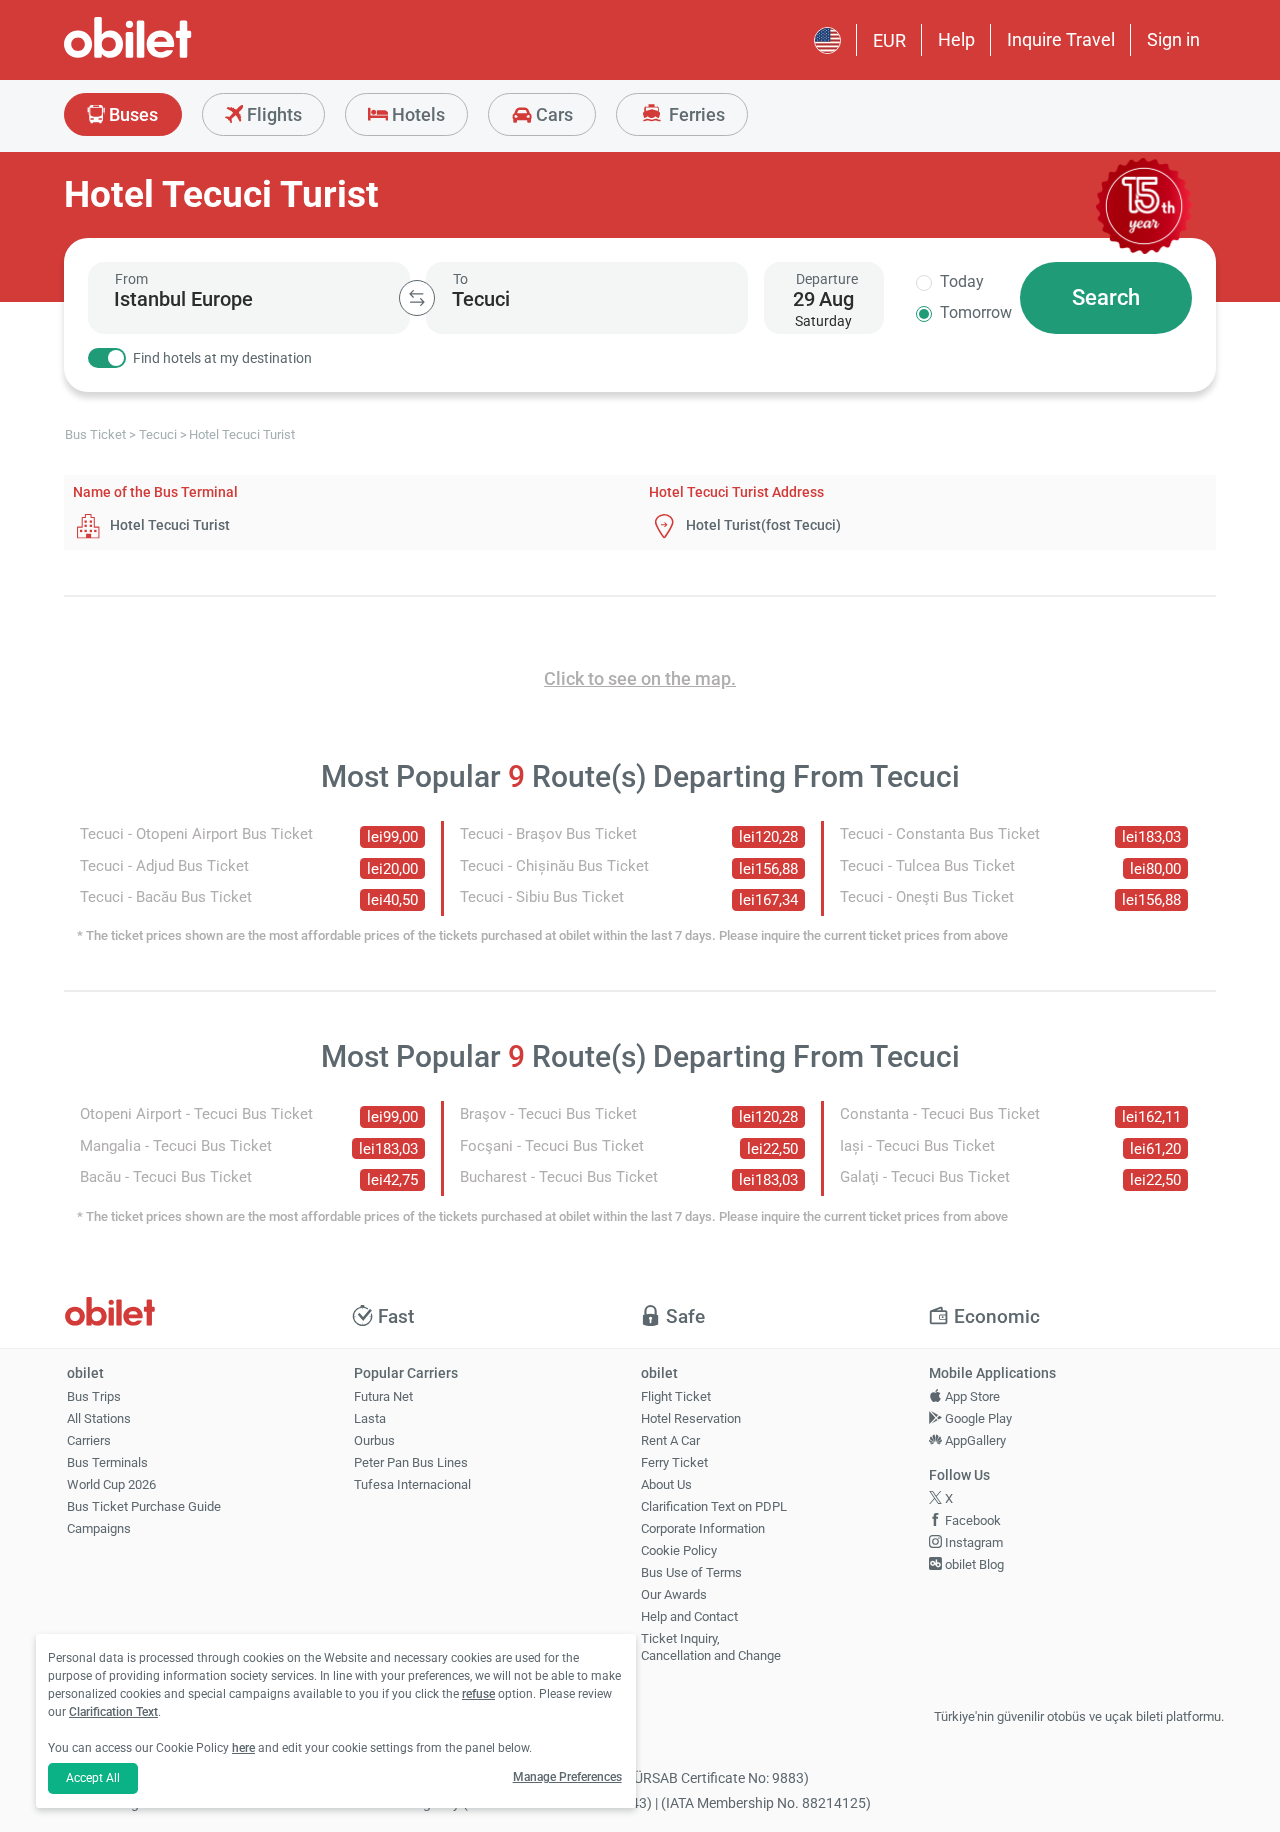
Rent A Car (670, 1440)
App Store (971, 1396)
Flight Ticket (676, 1396)
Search (1106, 297)
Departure (827, 279)
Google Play (977, 1418)
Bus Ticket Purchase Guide (144, 1506)
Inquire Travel (1061, 39)
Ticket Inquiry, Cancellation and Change (711, 1647)
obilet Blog (973, 1564)
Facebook (971, 1520)
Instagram (972, 1542)
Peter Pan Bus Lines (411, 1462)
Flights (272, 114)
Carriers (89, 1440)
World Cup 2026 (111, 1484)
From (131, 279)
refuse (478, 1694)
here (243, 1748)
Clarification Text (113, 1712)
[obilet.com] (176, 55)
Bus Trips (94, 1396)
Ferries (695, 114)
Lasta (370, 1418)
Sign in (1173, 39)
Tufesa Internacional (412, 1484)
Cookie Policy (679, 1550)
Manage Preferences (567, 1777)
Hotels (416, 114)
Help (956, 39)
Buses (131, 114)
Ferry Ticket (674, 1462)
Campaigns (99, 1528)
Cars (552, 114)
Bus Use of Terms (691, 1572)
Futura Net (383, 1396)
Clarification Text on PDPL (714, 1506)
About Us (666, 1484)
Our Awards (674, 1594)
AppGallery (974, 1440)
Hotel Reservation (691, 1418)
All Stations (99, 1418)
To (460, 279)
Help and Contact (689, 1616)
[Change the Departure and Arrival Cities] (417, 298)
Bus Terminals (107, 1462)
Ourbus (374, 1440)
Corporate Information (703, 1528)
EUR (889, 40)
